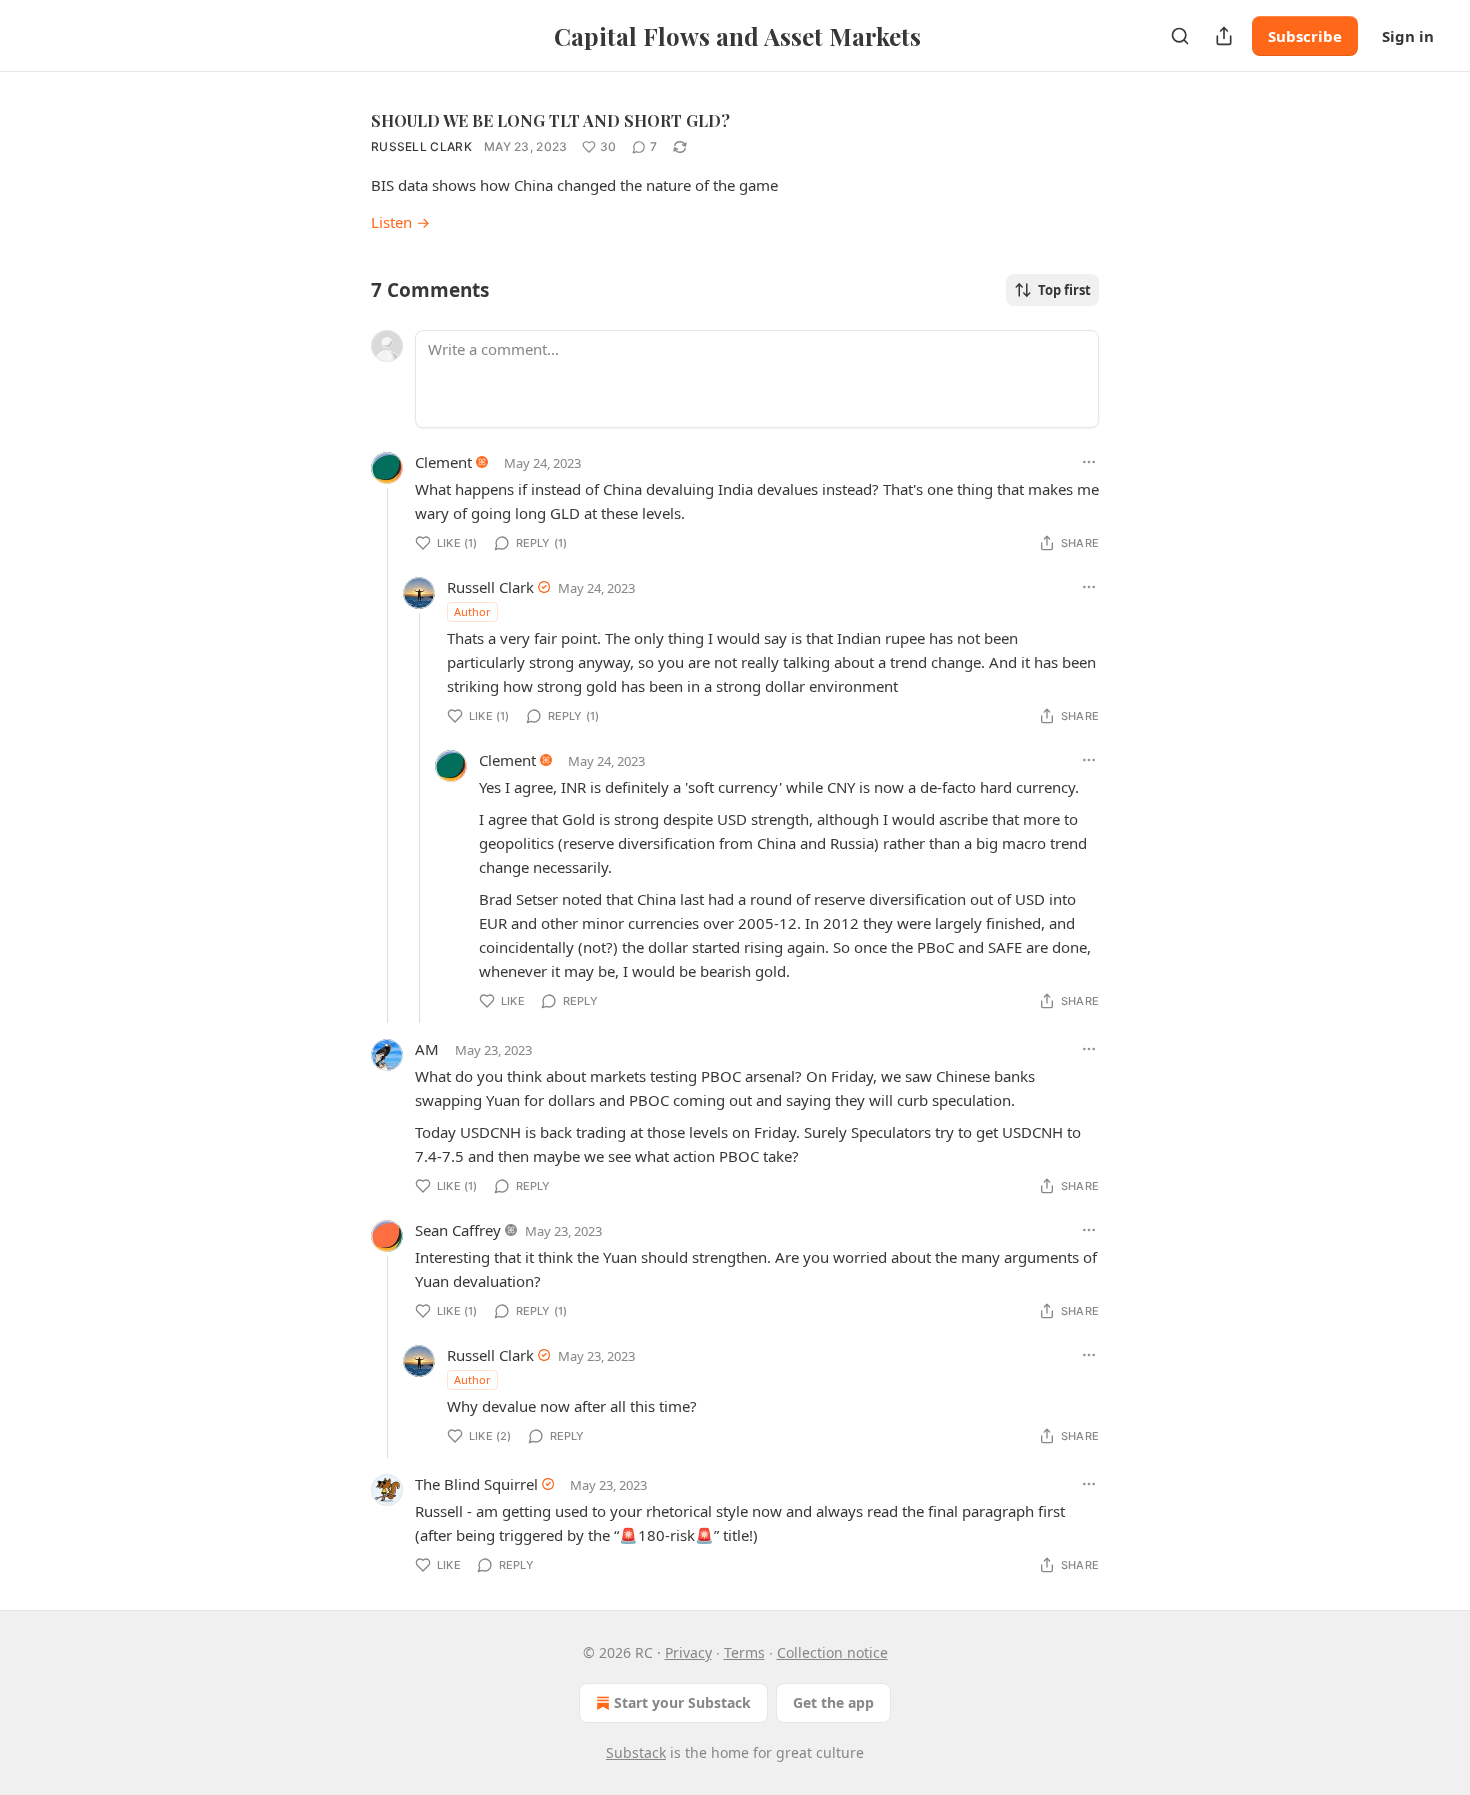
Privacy (688, 1652)
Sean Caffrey (458, 1230)
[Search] (1180, 36)
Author (472, 611)
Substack (636, 1752)
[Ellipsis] (1089, 462)
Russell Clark (421, 146)
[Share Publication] (1224, 36)
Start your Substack (682, 1702)
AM (427, 1049)
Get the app (833, 1702)
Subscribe (1305, 36)
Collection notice (832, 1652)
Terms (744, 1652)
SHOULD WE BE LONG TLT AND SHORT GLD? (550, 120)
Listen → (400, 222)
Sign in (1408, 36)
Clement (443, 462)
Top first (1064, 290)
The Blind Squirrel (476, 1484)
